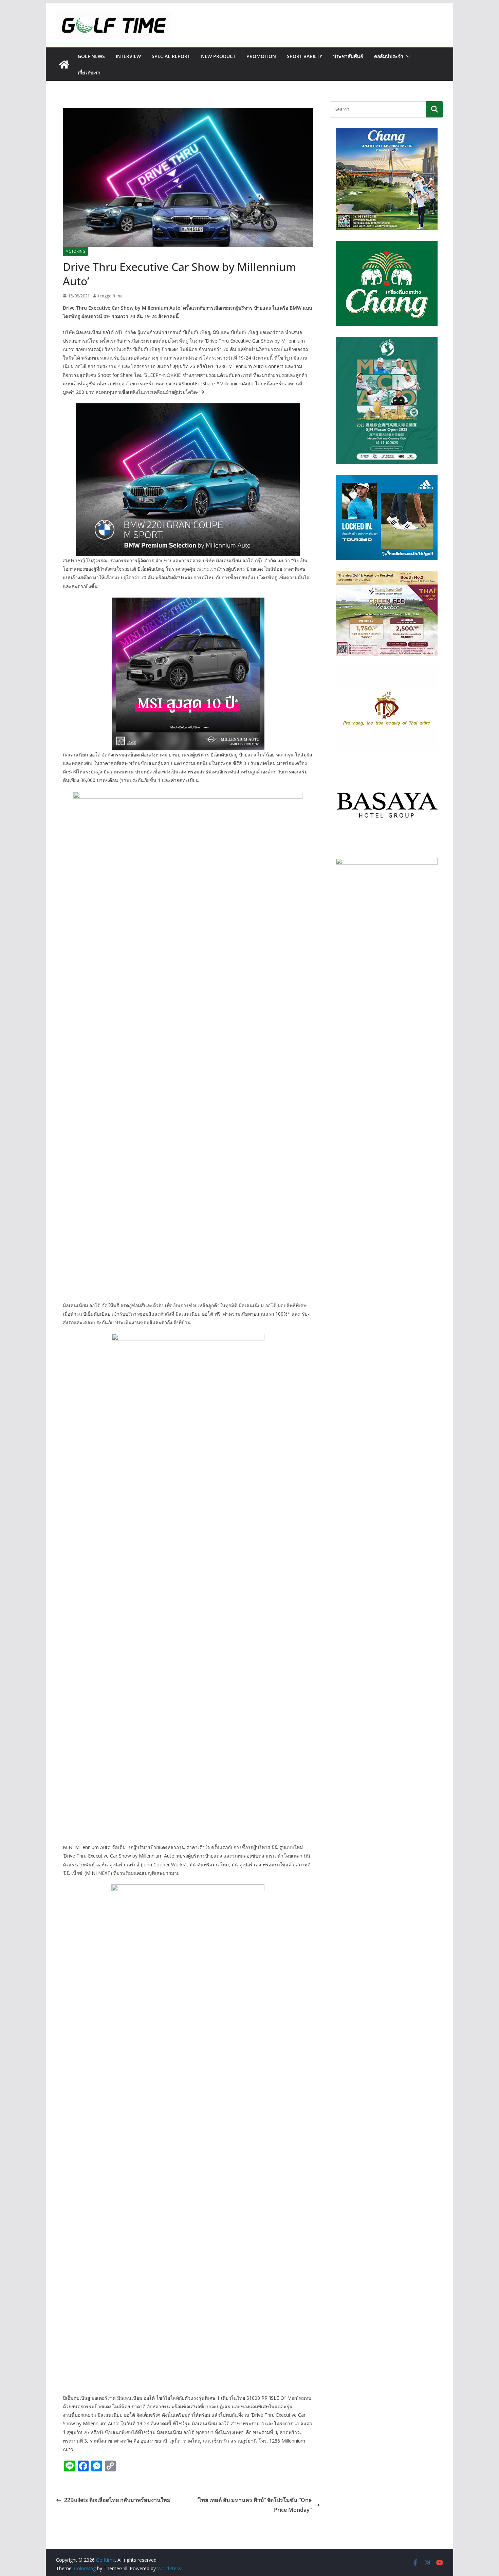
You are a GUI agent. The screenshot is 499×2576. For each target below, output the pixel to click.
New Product (218, 56)
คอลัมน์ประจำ (389, 56)
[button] (407, 56)
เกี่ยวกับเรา (89, 72)
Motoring (75, 251)
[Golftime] (64, 65)
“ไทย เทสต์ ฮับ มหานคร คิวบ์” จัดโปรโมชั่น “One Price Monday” (254, 2505)
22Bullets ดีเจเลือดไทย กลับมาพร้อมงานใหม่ (117, 2500)
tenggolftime (110, 296)
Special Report (171, 56)
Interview (128, 56)
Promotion (261, 56)
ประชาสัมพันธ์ (348, 56)
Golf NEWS (91, 56)
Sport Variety (304, 56)
